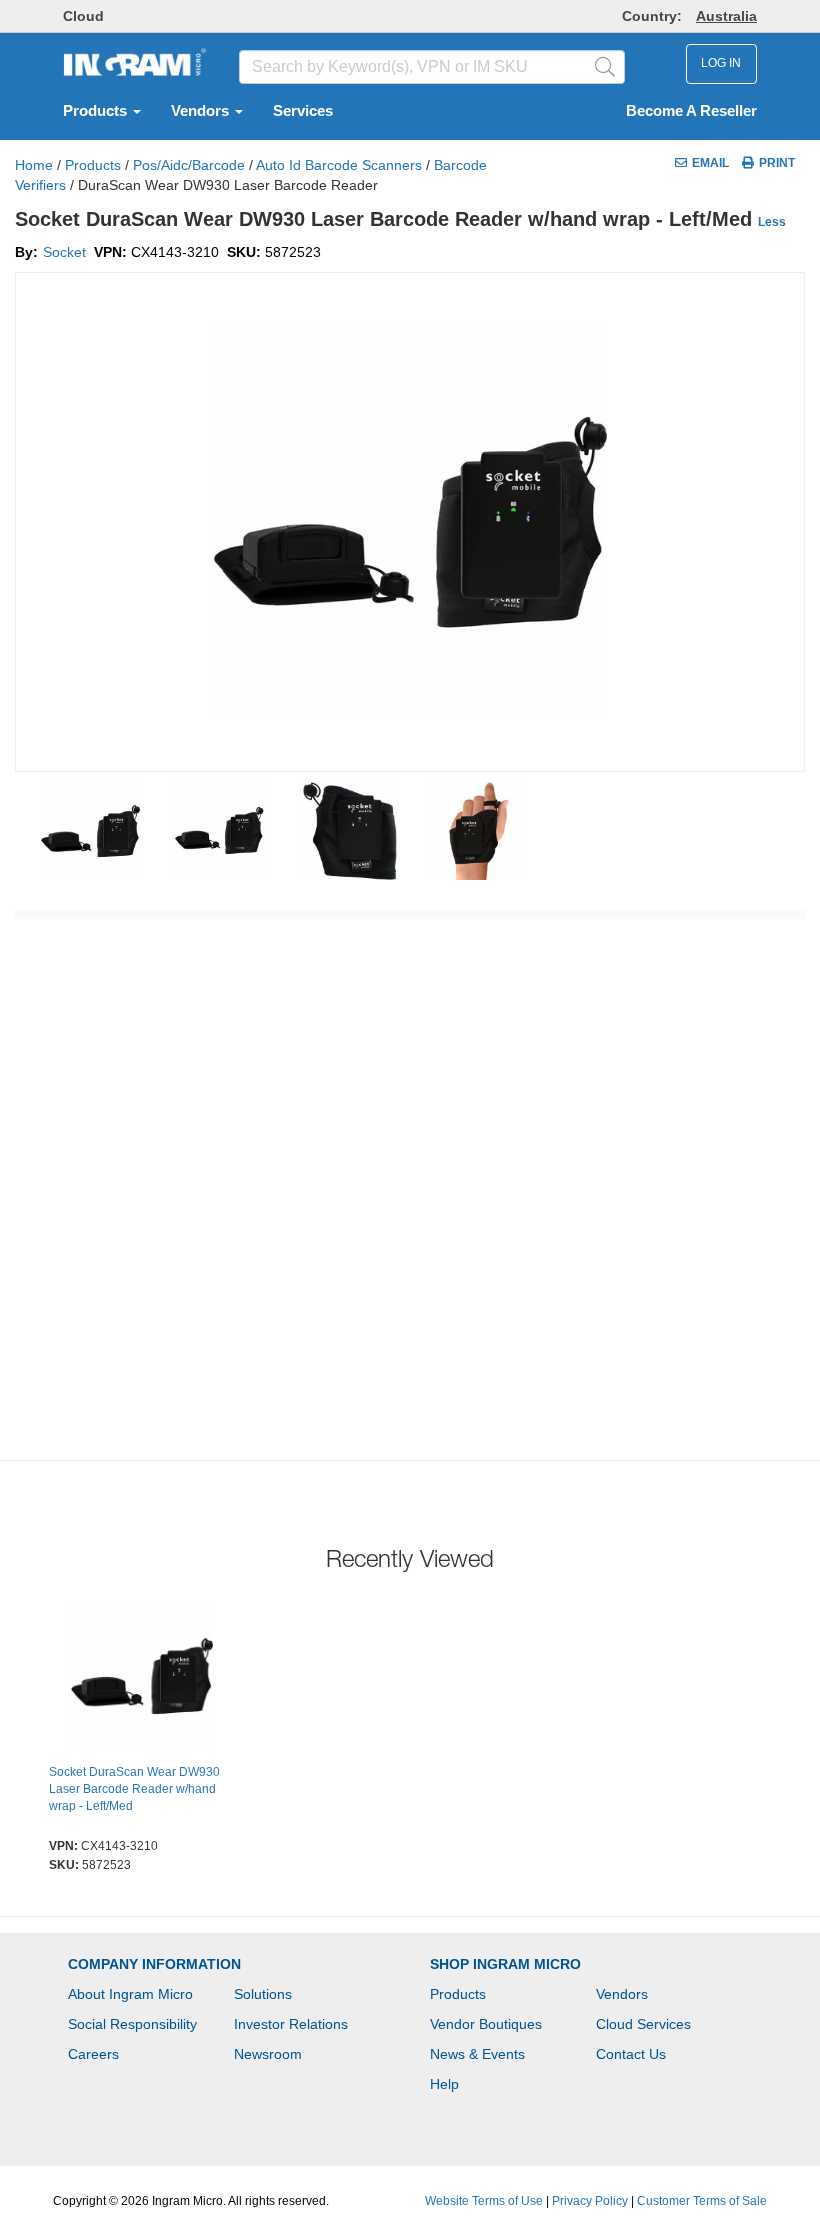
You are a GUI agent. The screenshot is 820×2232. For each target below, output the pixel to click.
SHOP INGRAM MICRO (505, 1964)
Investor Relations (291, 2024)
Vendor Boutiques (486, 2024)
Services (303, 111)
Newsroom (268, 2054)
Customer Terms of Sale (702, 2201)
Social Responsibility (132, 2024)
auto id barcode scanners (339, 165)
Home (34, 165)
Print (777, 163)
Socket (64, 252)
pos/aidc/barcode (189, 165)
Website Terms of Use (484, 2201)
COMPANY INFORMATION (154, 1964)
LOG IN (721, 63)
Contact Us (631, 2054)
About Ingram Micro (130, 1994)
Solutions (263, 1994)
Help (444, 2084)
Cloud (83, 16)
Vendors (202, 111)
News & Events (477, 2054)
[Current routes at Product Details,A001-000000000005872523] (142, 1679)
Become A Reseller (691, 111)
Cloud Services (643, 2024)
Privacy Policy (590, 2201)
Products (97, 111)
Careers (93, 2054)
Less (772, 222)
